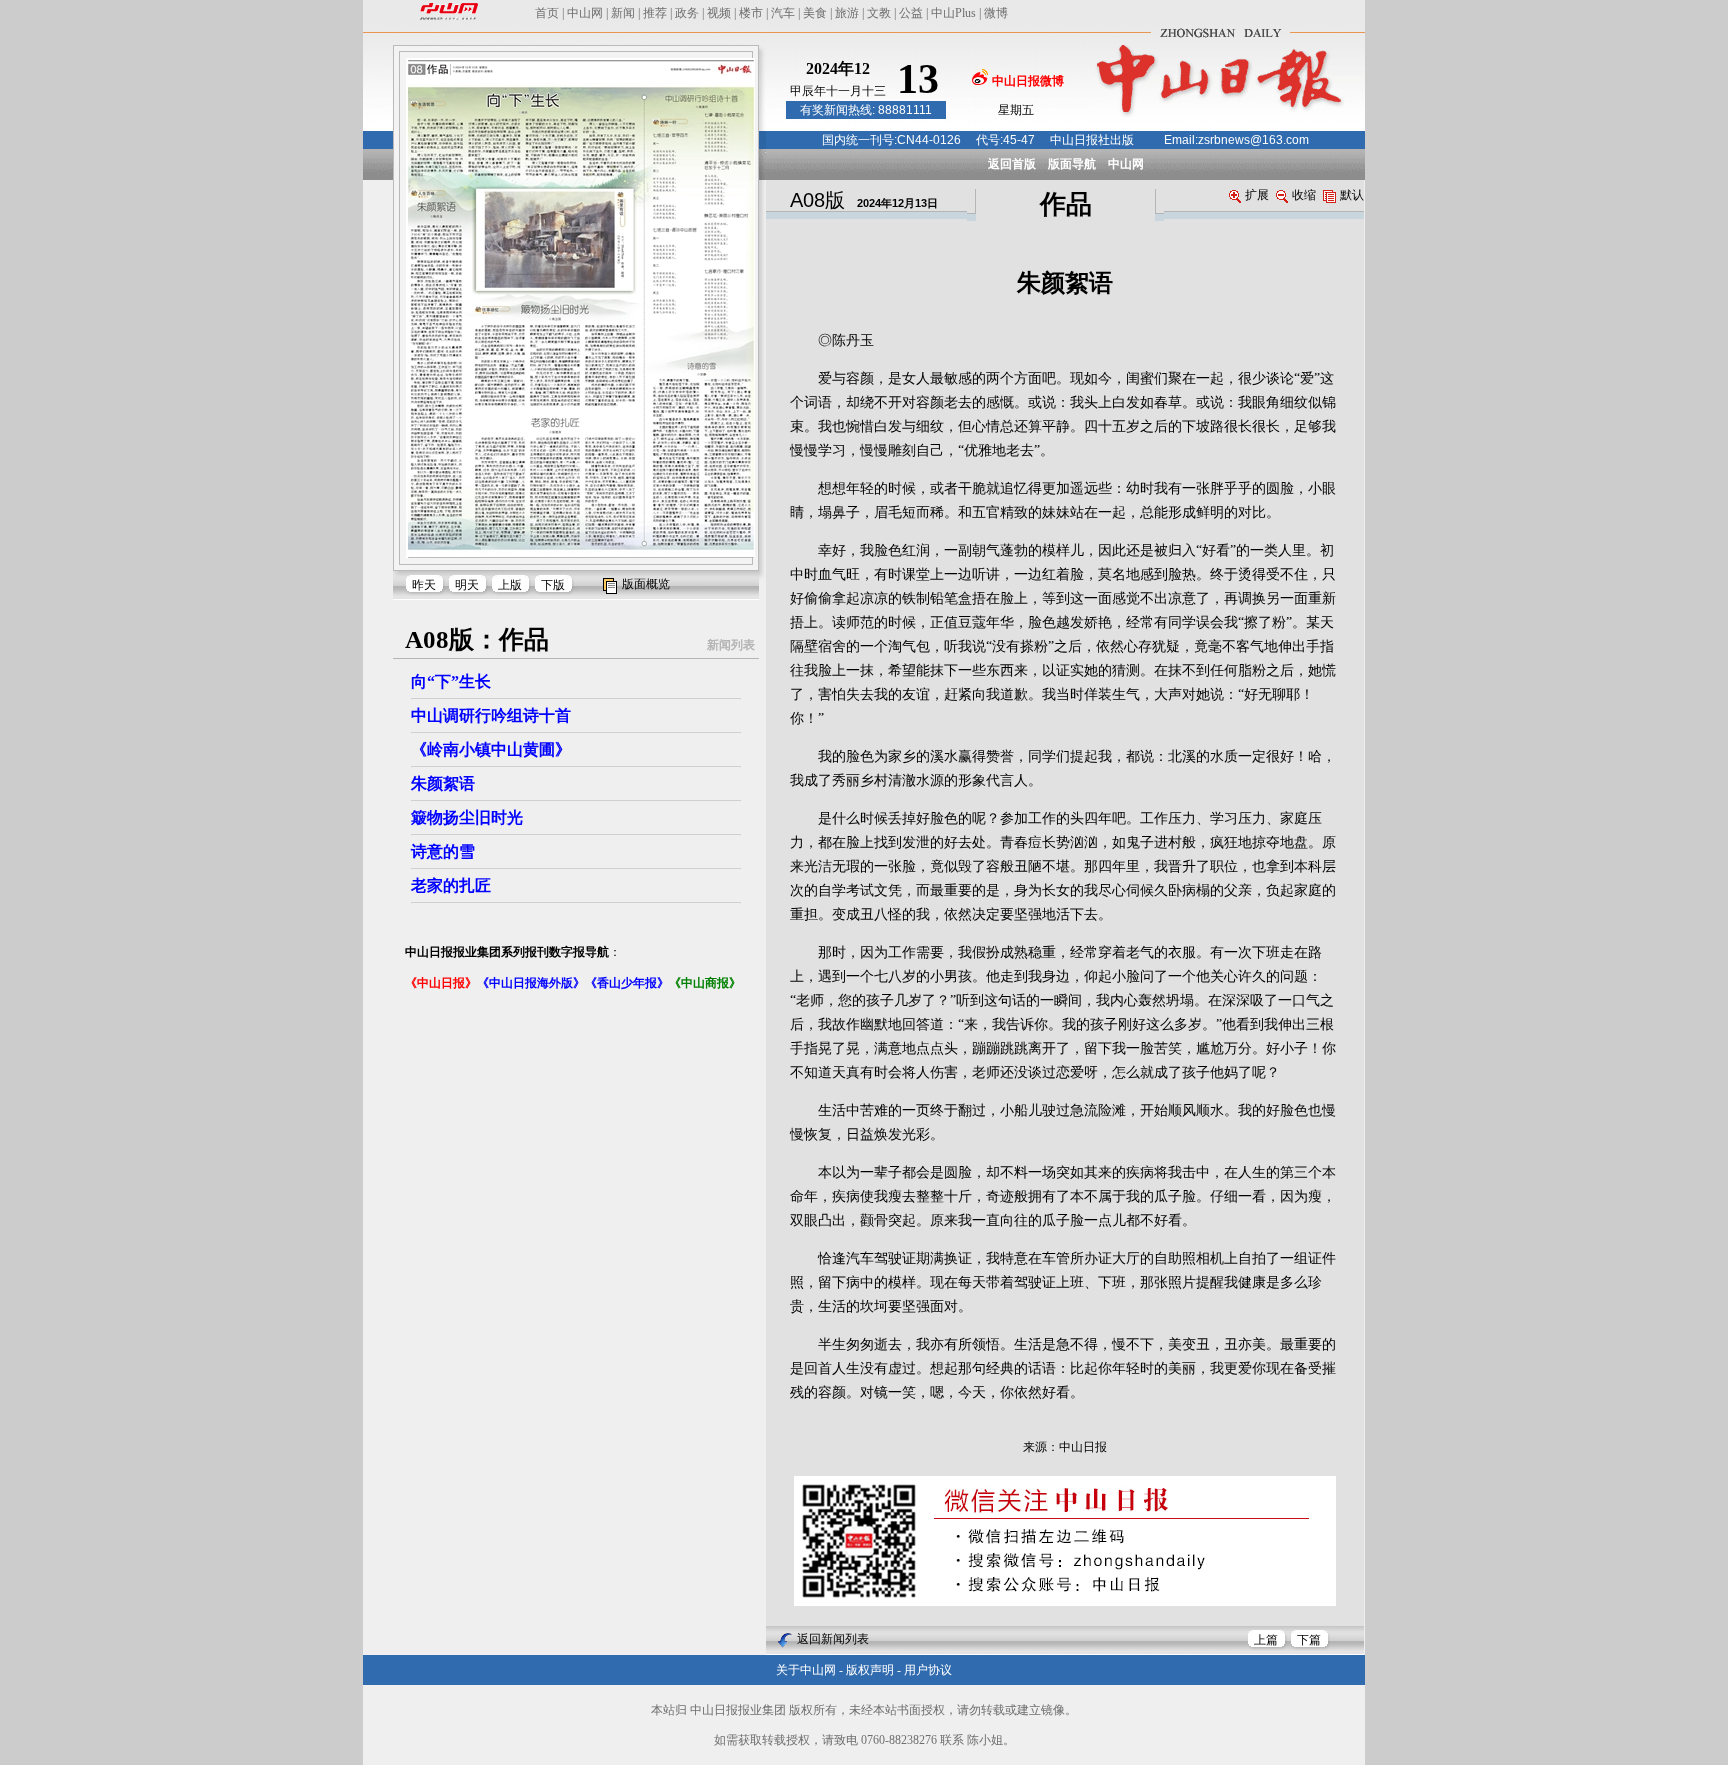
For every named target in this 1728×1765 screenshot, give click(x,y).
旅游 (847, 13)
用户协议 (928, 1670)
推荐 (655, 13)
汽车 (783, 13)
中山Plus (953, 13)
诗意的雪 (443, 851)
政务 (687, 13)
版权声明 (870, 1670)
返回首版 (1012, 164)
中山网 (585, 13)
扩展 (1257, 195)
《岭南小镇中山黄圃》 (491, 749)
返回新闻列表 (833, 1639)
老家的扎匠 (451, 885)
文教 (879, 13)
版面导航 (1072, 164)
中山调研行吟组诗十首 (491, 715)
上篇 (1266, 1640)
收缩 (1304, 195)
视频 (719, 13)
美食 (815, 13)
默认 (1352, 195)
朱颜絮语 (443, 783)
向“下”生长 (451, 681)
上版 (510, 585)
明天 (467, 585)
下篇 (1309, 1640)
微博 (996, 13)
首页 (547, 13)
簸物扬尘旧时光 (467, 817)
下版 (553, 585)
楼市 (751, 13)
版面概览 (646, 584)
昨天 (424, 585)
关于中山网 (806, 1670)
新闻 (623, 13)
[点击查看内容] (338, 178)
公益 (911, 13)
